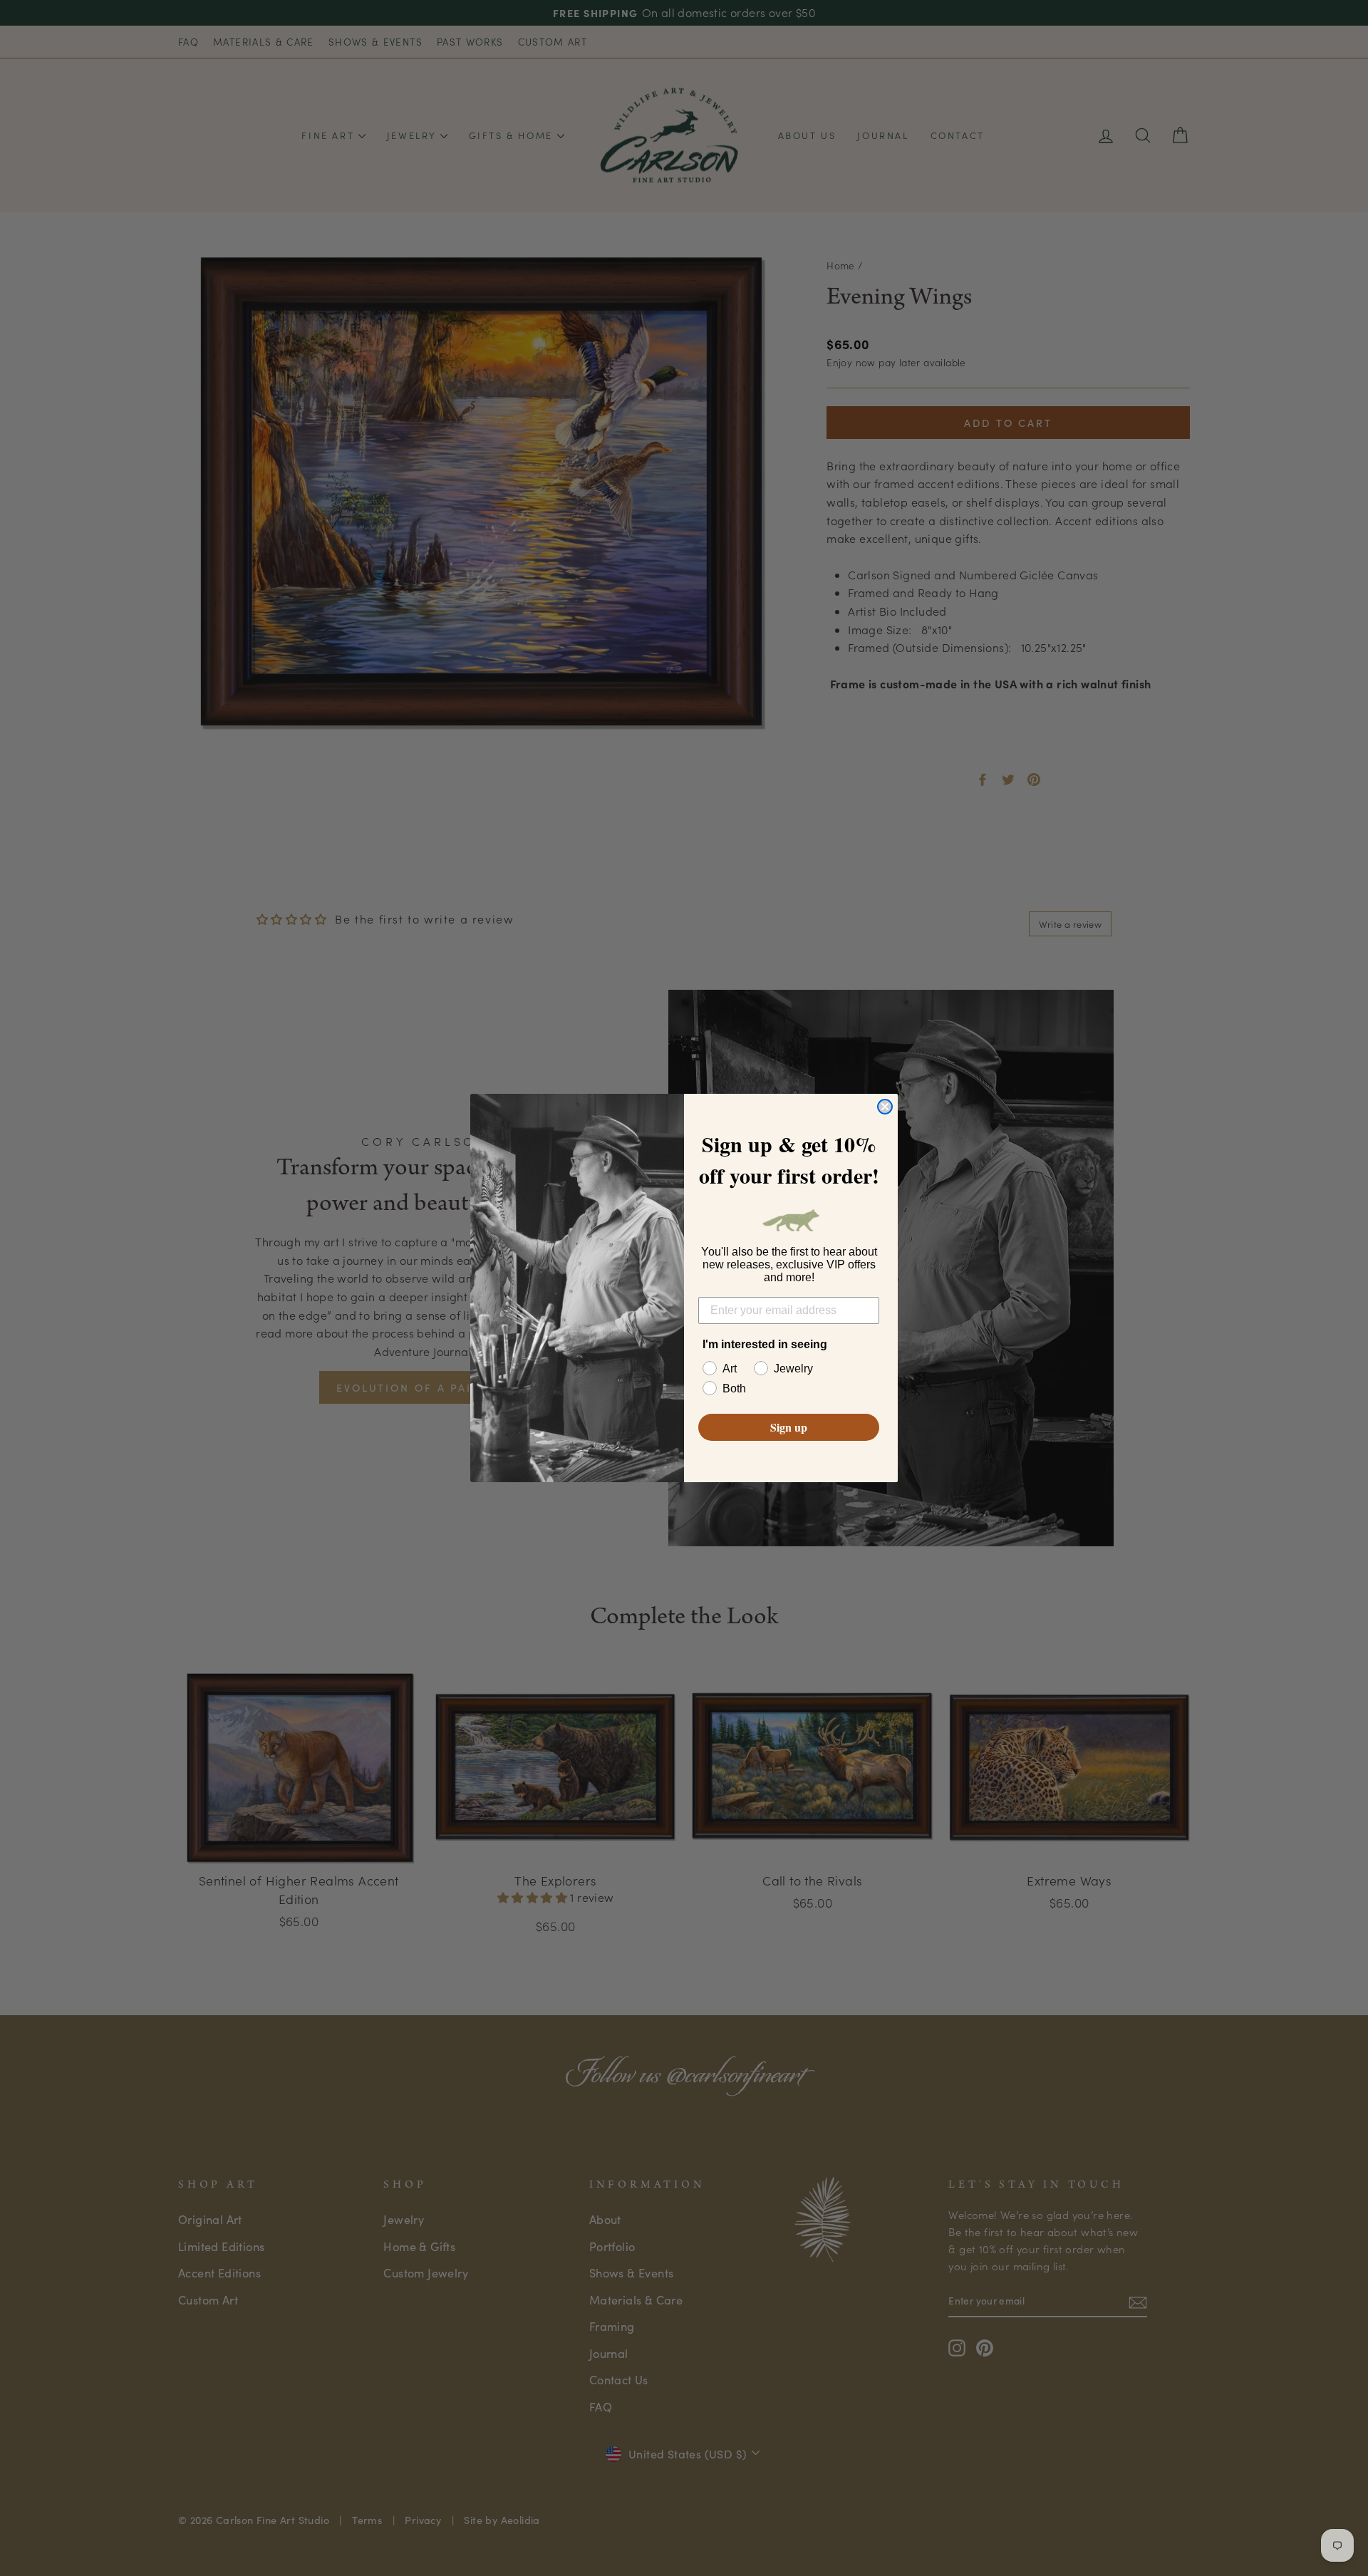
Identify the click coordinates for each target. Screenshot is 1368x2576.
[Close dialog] (885, 1107)
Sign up (789, 1427)
